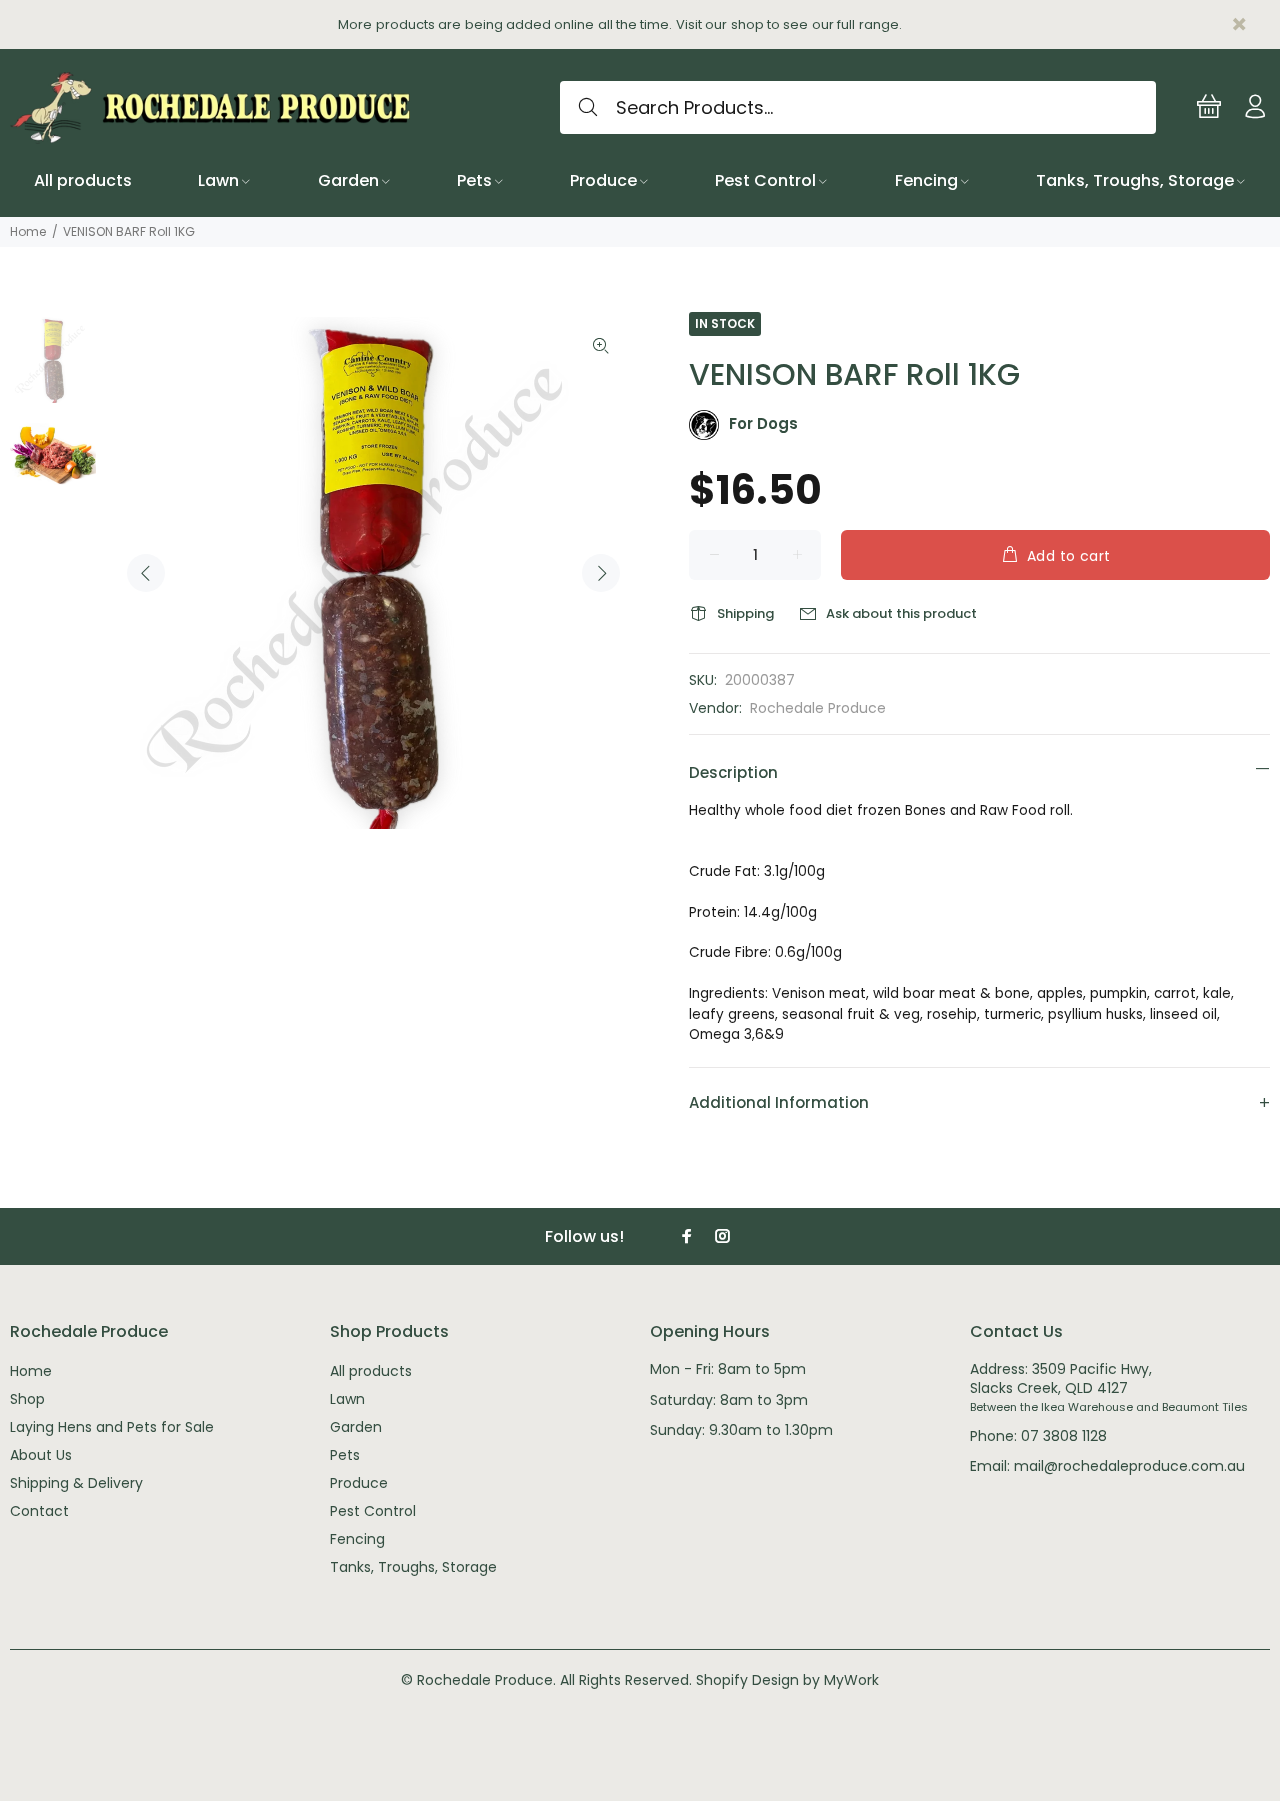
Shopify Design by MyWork (787, 1680)
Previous (146, 573)
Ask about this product (901, 613)
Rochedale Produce (818, 708)
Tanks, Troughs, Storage (413, 1567)
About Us (41, 1455)
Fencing (357, 1539)
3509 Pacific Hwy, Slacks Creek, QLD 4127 (1061, 1378)
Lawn (347, 1399)
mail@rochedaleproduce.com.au (1129, 1466)
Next (601, 573)
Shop (27, 1399)
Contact (39, 1511)
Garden (356, 1427)
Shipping (745, 613)
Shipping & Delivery (76, 1483)
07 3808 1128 (1064, 1436)
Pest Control (373, 1511)
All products (371, 1371)
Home (28, 231)
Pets (345, 1455)
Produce (359, 1483)
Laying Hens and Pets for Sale (112, 1427)
